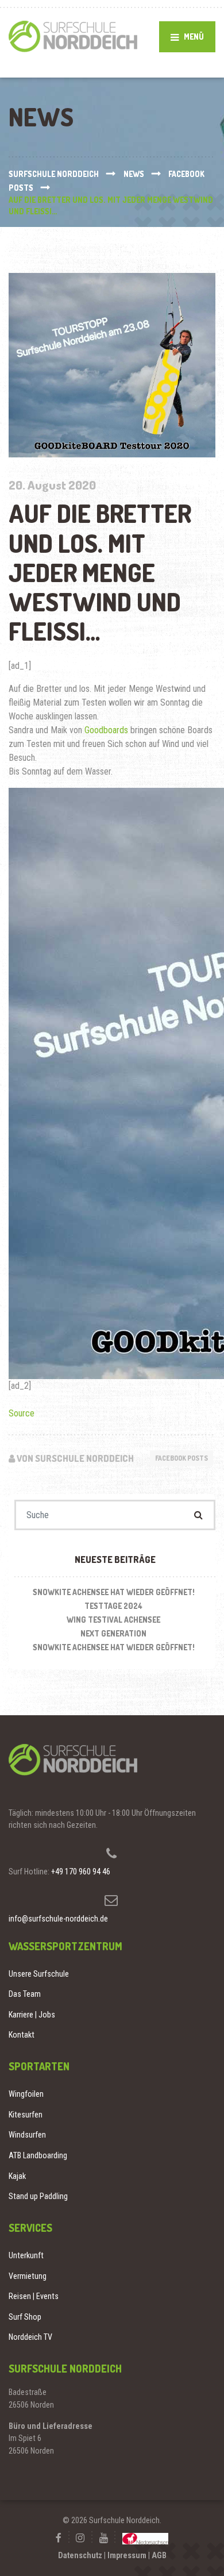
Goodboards (106, 730)
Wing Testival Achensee (113, 1620)
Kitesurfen (26, 2115)
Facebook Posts (181, 1458)
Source (22, 1413)
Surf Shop (25, 2317)
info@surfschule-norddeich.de (58, 1919)
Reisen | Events (34, 2296)
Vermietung (28, 2276)
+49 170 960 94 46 (81, 1872)
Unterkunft (26, 2255)
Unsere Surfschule (39, 1974)
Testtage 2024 (113, 1606)
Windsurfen (27, 2135)
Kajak (17, 2176)
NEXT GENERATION (113, 1633)
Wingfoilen (26, 2094)
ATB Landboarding (38, 2155)
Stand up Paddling (38, 2196)
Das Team (25, 1994)
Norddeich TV (30, 2337)
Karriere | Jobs (32, 2015)
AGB (159, 2555)
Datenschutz (80, 2555)
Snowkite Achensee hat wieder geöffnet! (114, 1592)
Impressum (127, 2555)
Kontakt (22, 2035)
